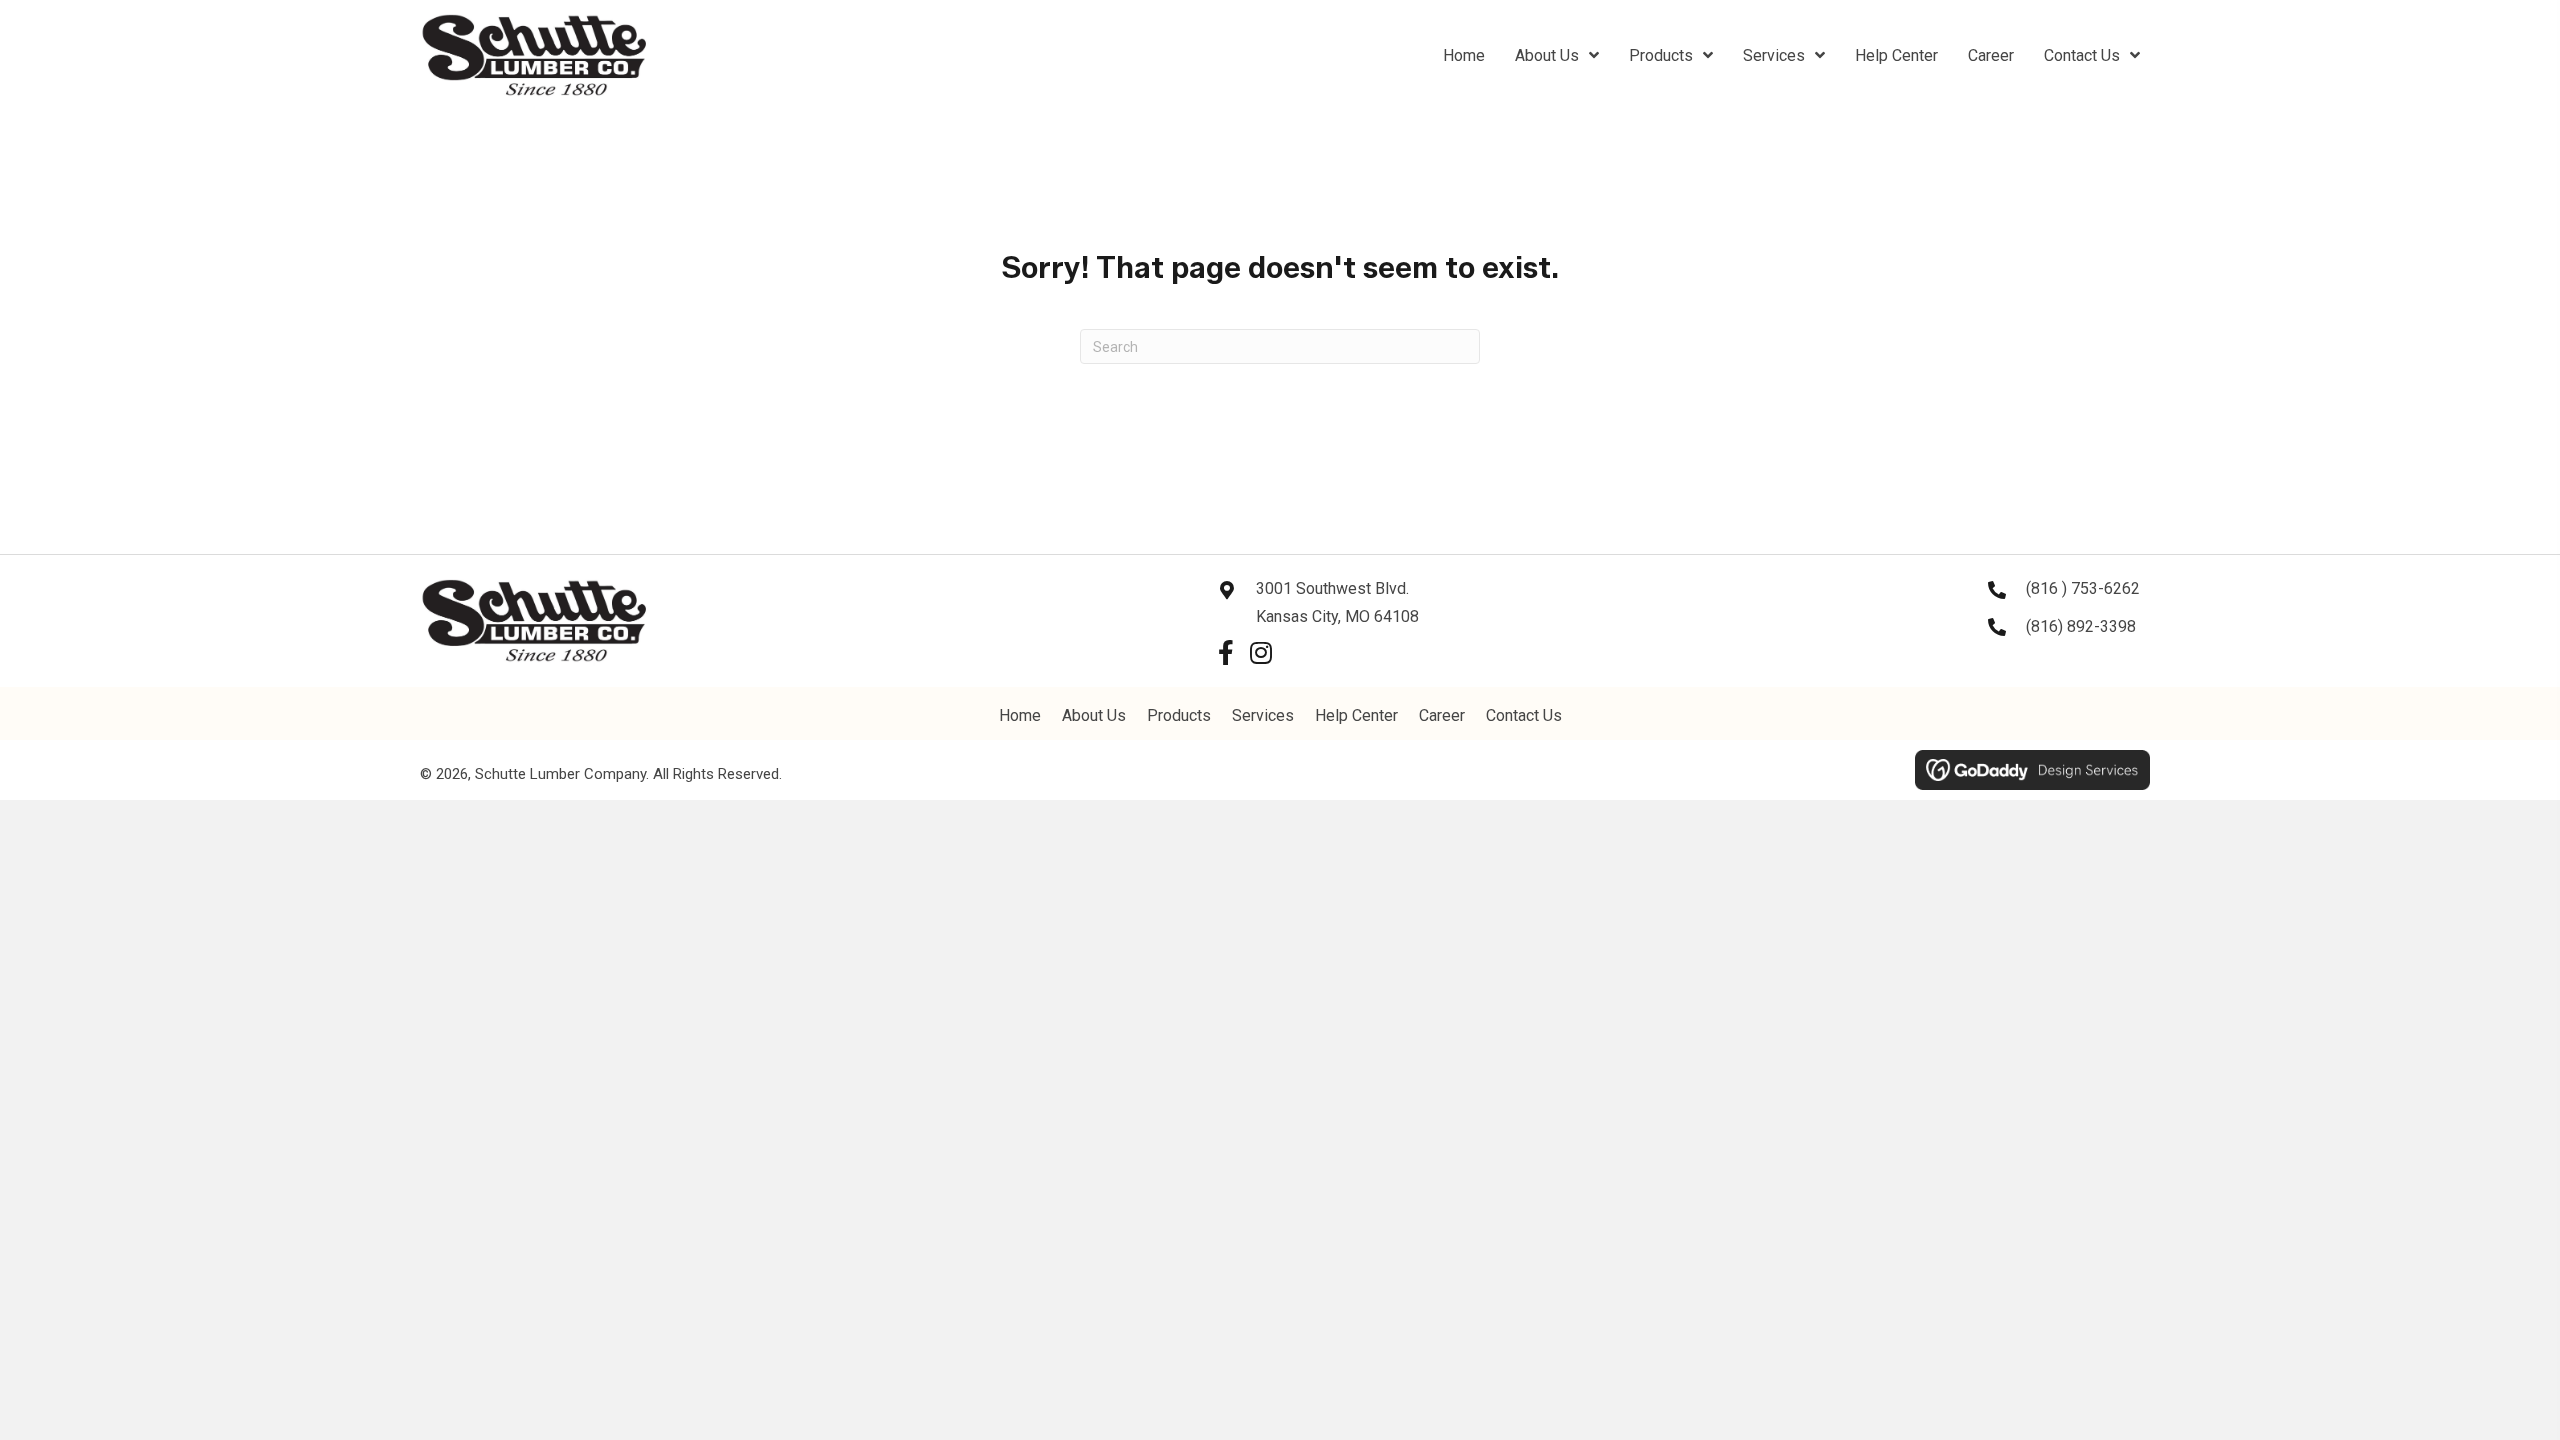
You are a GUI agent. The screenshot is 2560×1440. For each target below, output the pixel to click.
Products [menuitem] (1179, 715)
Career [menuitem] (1442, 715)
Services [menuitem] (1263, 715)
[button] (1225, 652)
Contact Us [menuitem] (1524, 715)
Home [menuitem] (1020, 715)
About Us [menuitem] (1094, 715)
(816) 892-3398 (2081, 626)
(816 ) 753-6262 (2083, 588)
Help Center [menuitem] (1356, 715)
